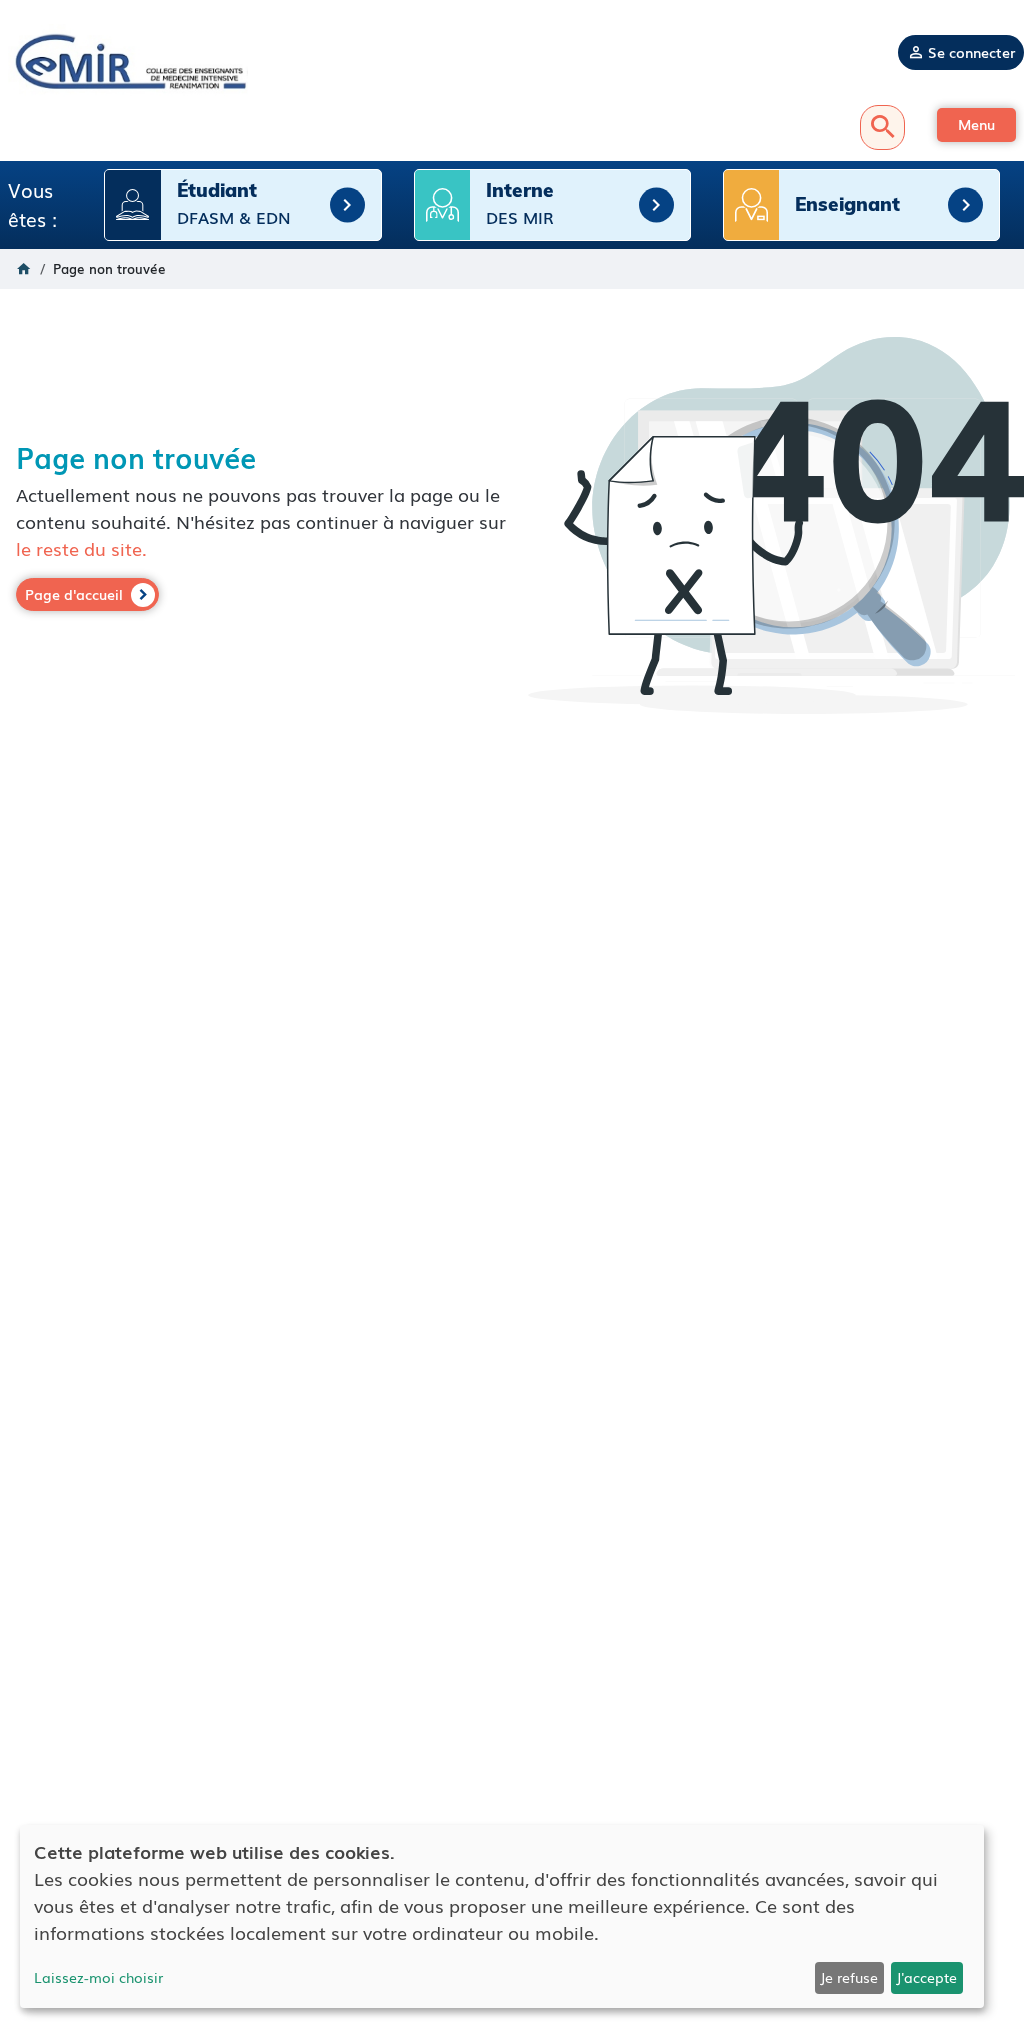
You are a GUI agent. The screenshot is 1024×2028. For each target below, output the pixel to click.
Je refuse (849, 1977)
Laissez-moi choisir (98, 1977)
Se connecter (971, 52)
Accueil (24, 269)
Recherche (882, 127)
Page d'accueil (74, 594)
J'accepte (926, 1977)
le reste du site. (81, 548)
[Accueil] (128, 60)
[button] (976, 125)
